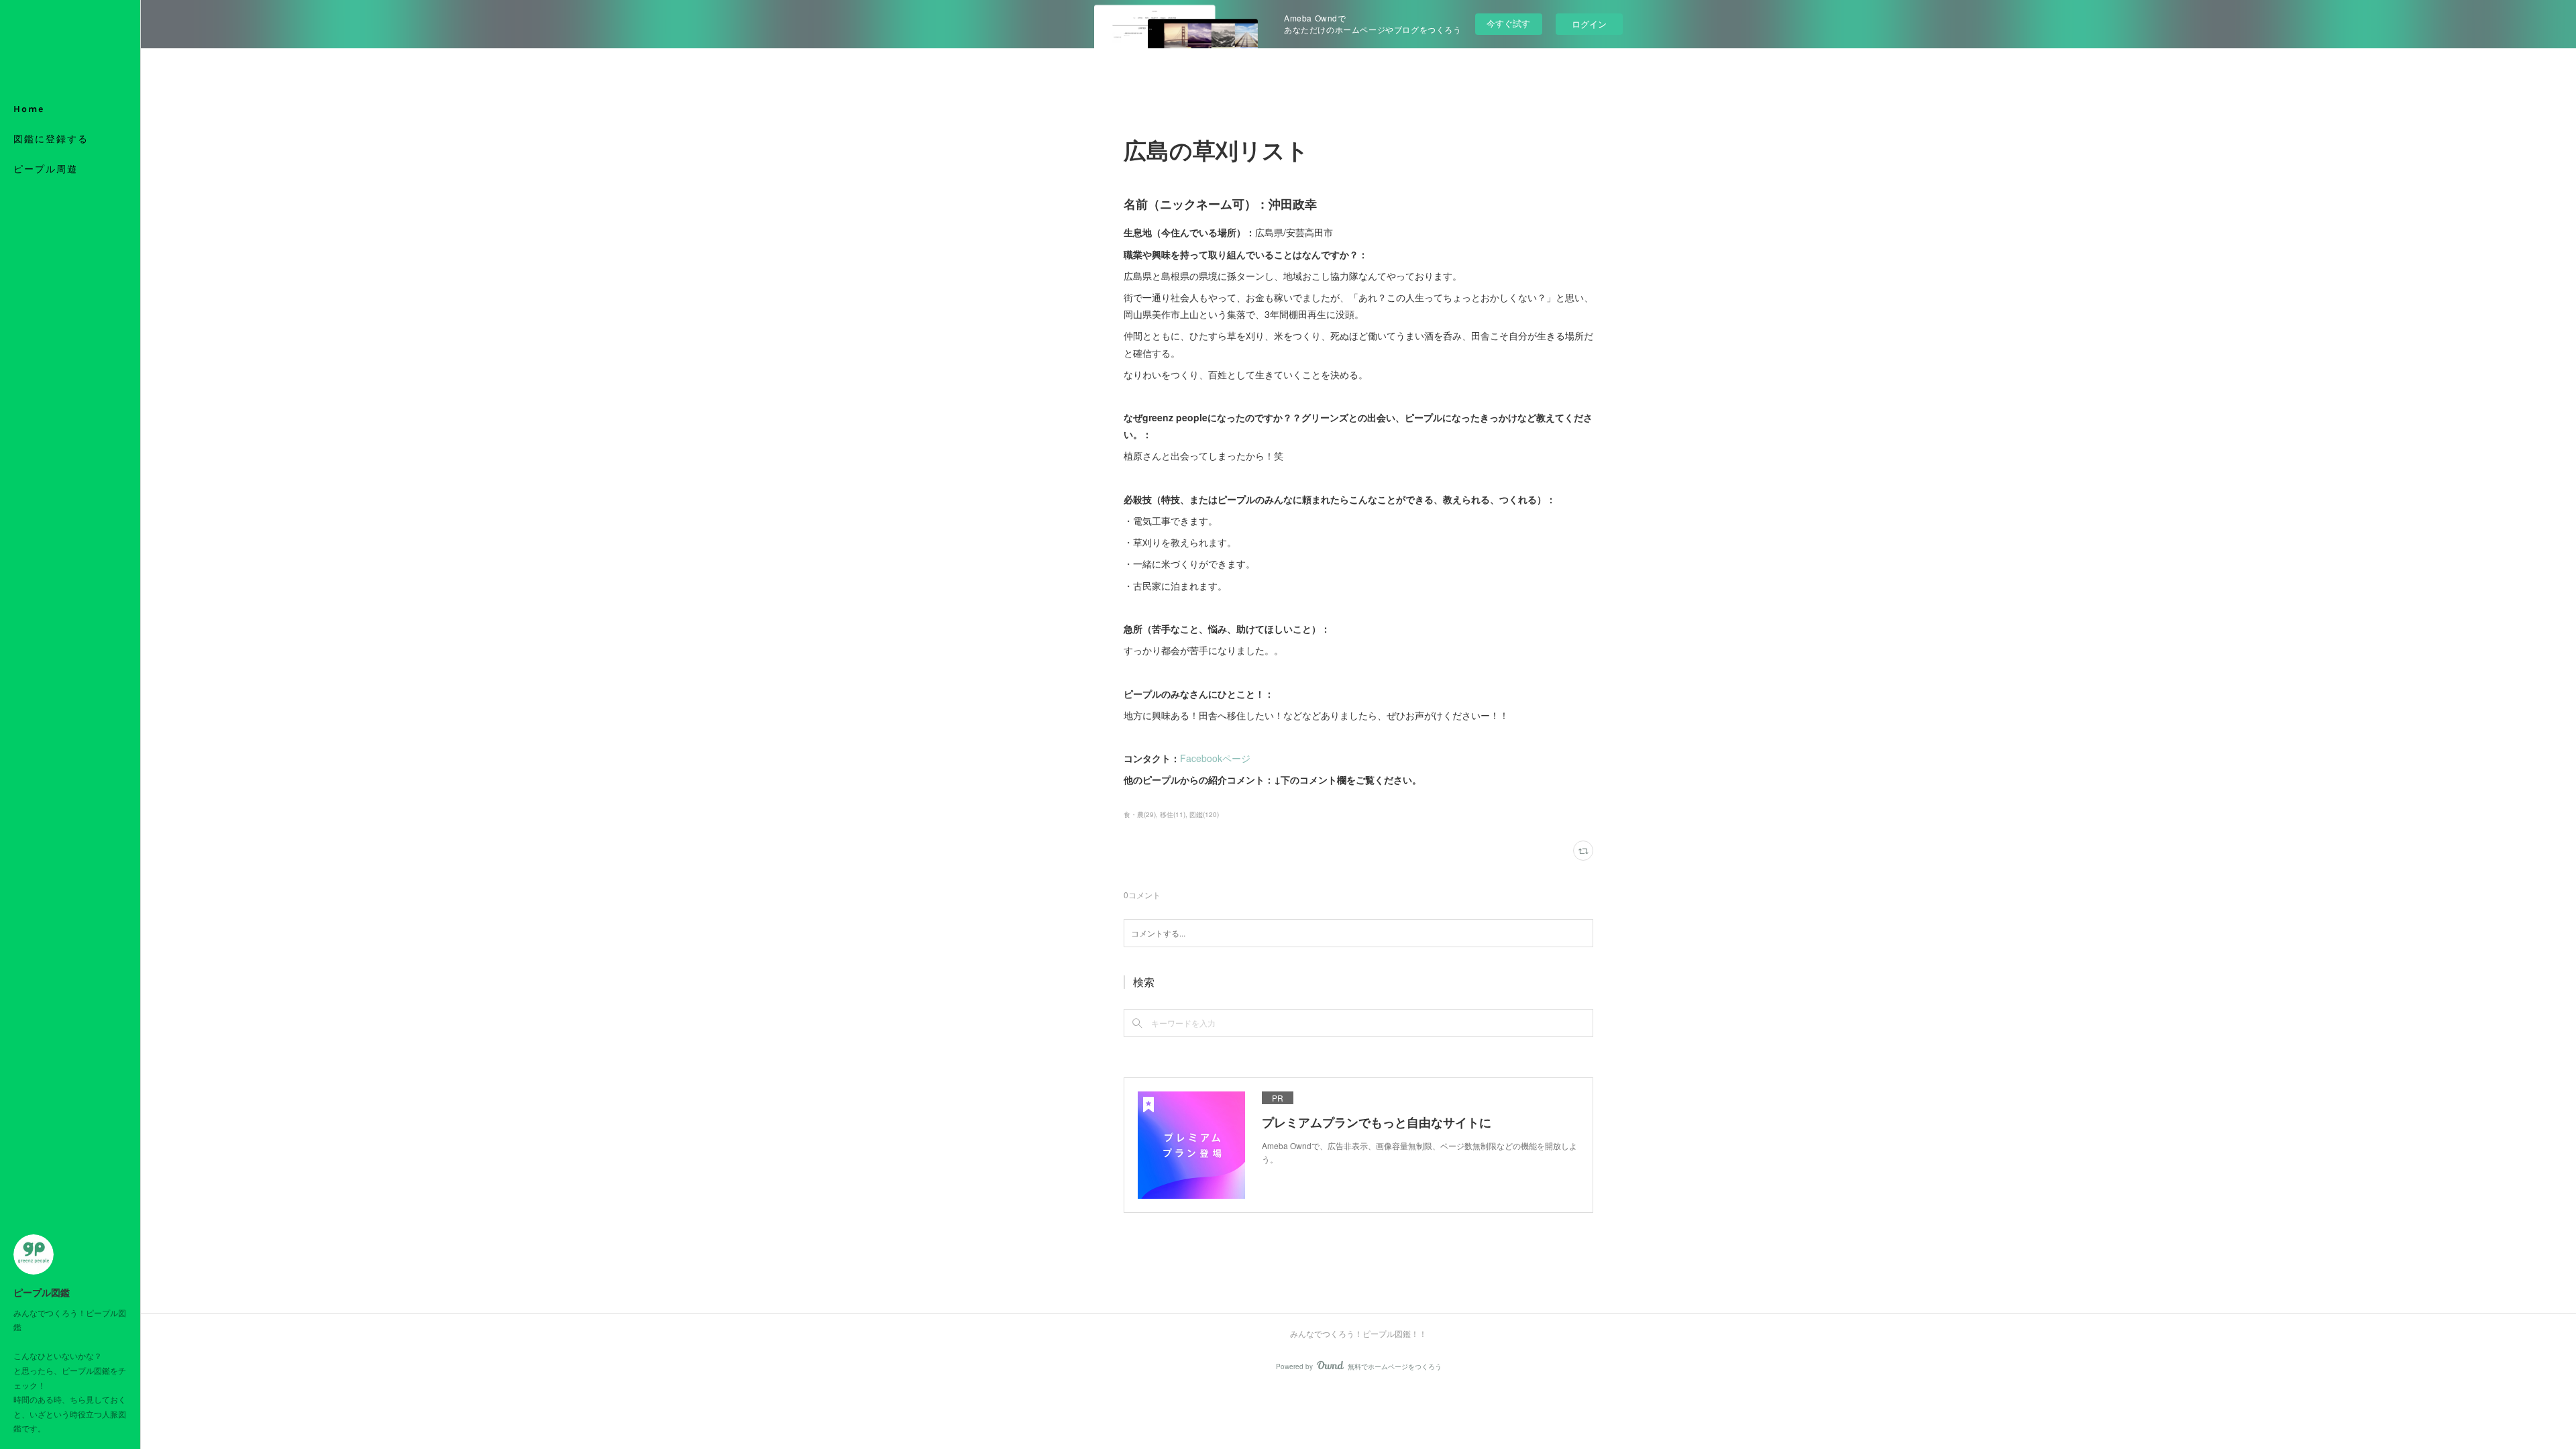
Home (29, 109)
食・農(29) (1140, 814)
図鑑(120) (1204, 814)
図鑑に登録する (51, 139)
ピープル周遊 (46, 169)
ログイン (1589, 24)
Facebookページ (1215, 758)
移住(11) (1173, 814)
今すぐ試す (1508, 23)
